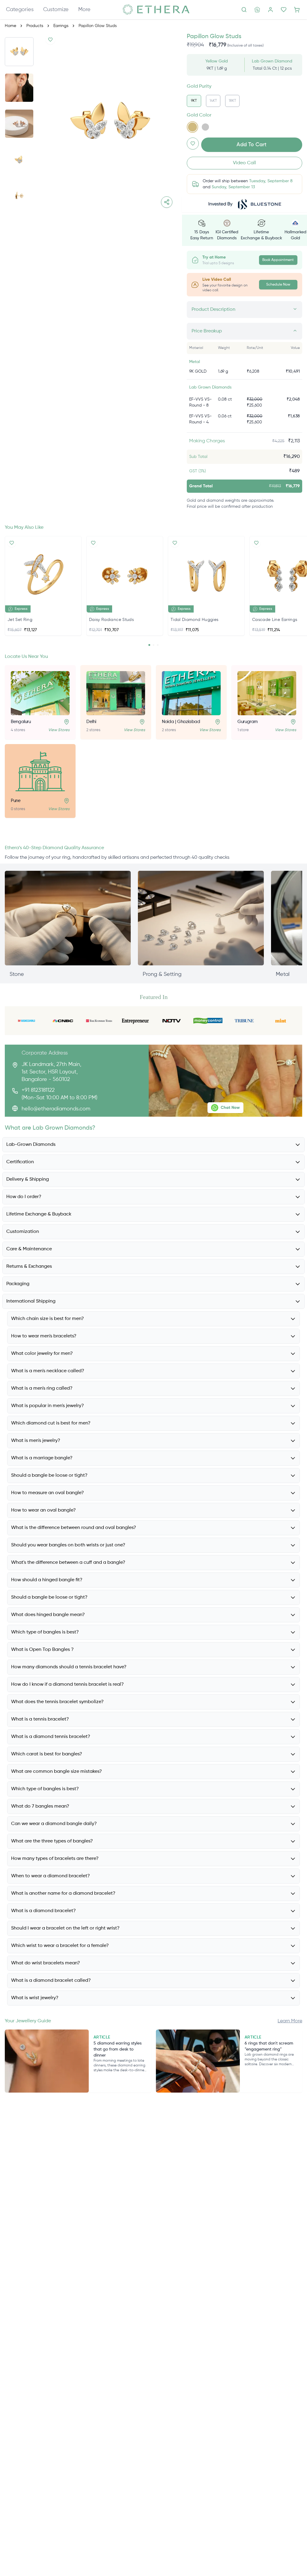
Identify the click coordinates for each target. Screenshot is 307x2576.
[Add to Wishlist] (50, 40)
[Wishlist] (284, 10)
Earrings (61, 26)
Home (10, 26)
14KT (213, 101)
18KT (232, 101)
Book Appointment (278, 260)
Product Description (213, 310)
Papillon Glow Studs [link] (98, 26)
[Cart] (297, 10)
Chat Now (230, 1108)
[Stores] (257, 10)
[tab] (149, 645)
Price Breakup (207, 331)
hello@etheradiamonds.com (56, 1109)
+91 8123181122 (38, 1090)
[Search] (244, 10)
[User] (270, 10)
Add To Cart (252, 145)
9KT (194, 101)
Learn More (290, 2021)
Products (35, 26)
